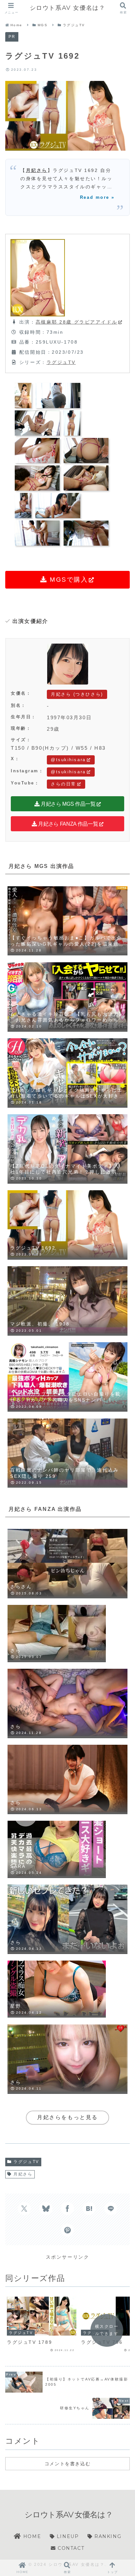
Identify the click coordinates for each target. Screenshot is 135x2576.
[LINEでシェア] (111, 2209)
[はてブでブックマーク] (89, 2209)
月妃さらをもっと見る (67, 2117)
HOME (31, 2536)
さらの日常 (64, 784)
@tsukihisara (68, 760)
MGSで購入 (68, 580)
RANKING (107, 2536)
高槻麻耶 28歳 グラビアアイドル (77, 322)
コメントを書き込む (67, 2464)
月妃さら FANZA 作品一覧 (68, 824)
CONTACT (70, 2548)
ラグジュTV (61, 362)
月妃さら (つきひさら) (77, 694)
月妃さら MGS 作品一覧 (67, 804)
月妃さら (37, 170)
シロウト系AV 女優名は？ (68, 8)
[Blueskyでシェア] (46, 2209)
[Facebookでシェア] (67, 2209)
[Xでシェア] (24, 2209)
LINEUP (67, 2536)
